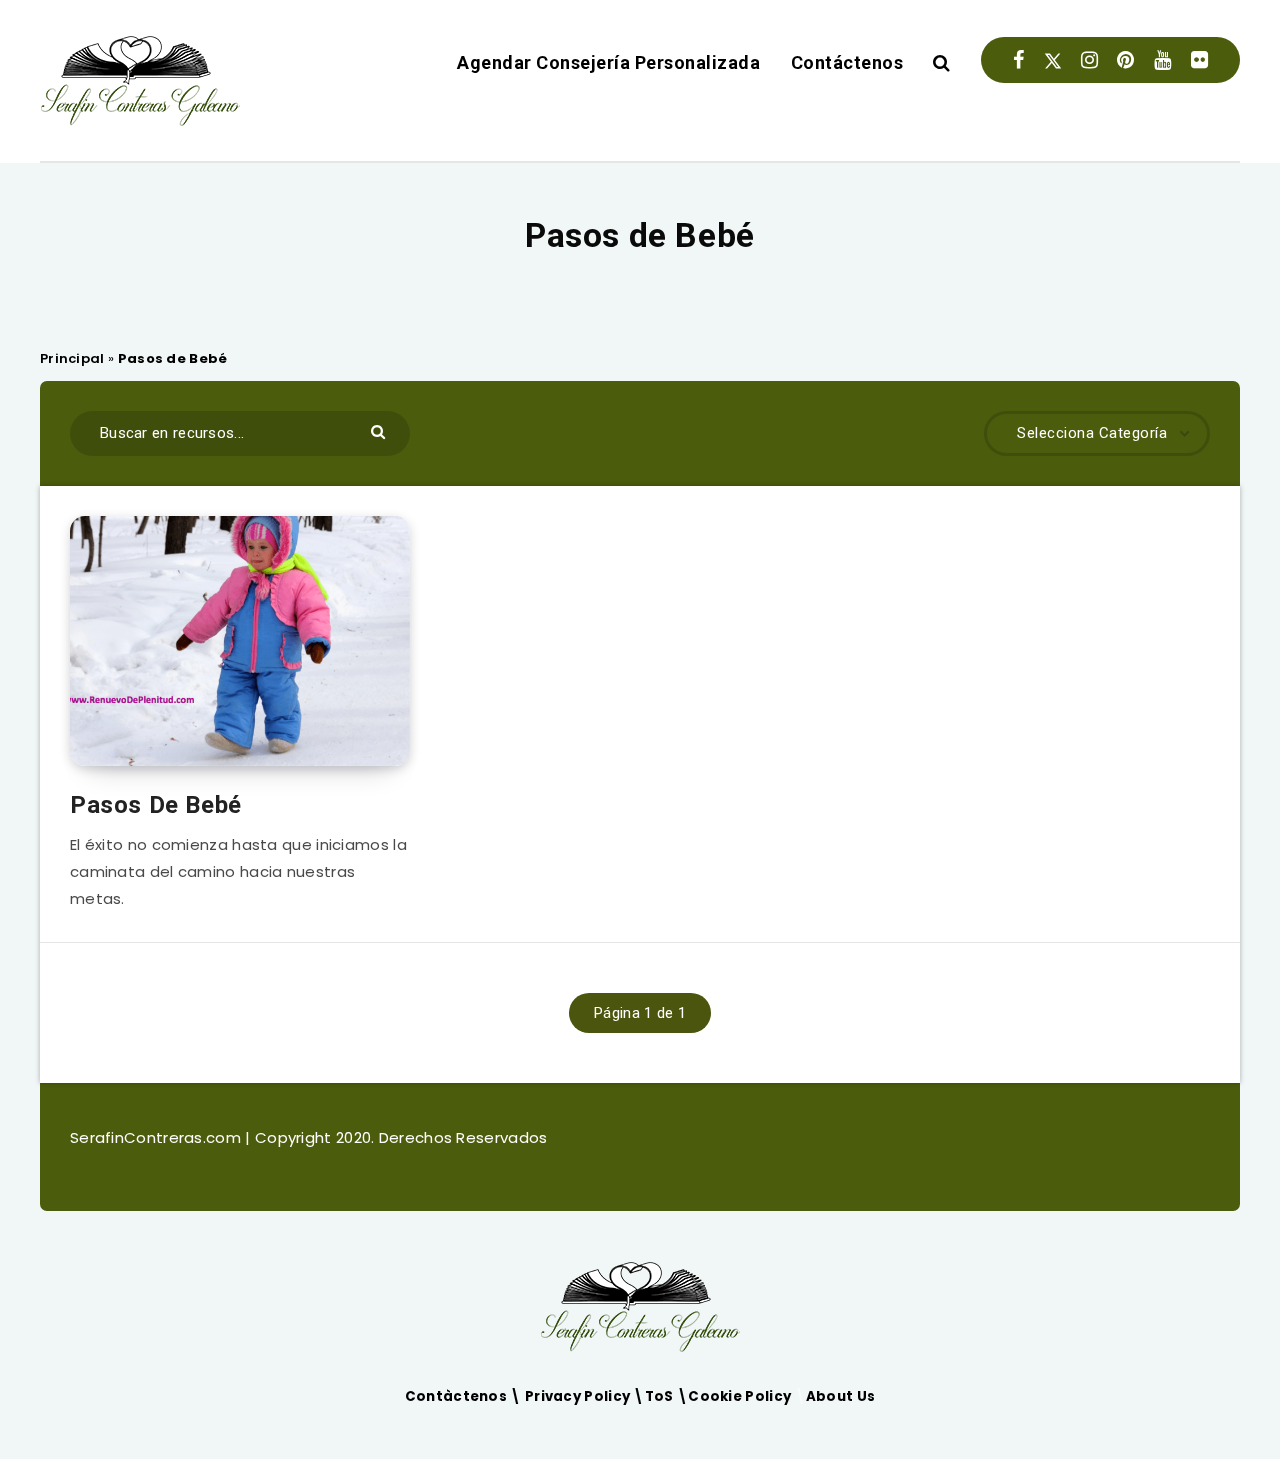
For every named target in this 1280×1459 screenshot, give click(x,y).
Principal (72, 358)
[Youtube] (1162, 60)
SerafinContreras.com (157, 1137)
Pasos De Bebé (156, 805)
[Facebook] (1018, 60)
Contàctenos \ (465, 1396)
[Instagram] (1089, 60)
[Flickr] (1199, 60)
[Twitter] (1053, 60)
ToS (661, 1396)
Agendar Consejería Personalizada (608, 62)
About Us (840, 1396)
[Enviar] (380, 430)
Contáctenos (847, 62)
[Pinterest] (1125, 60)
